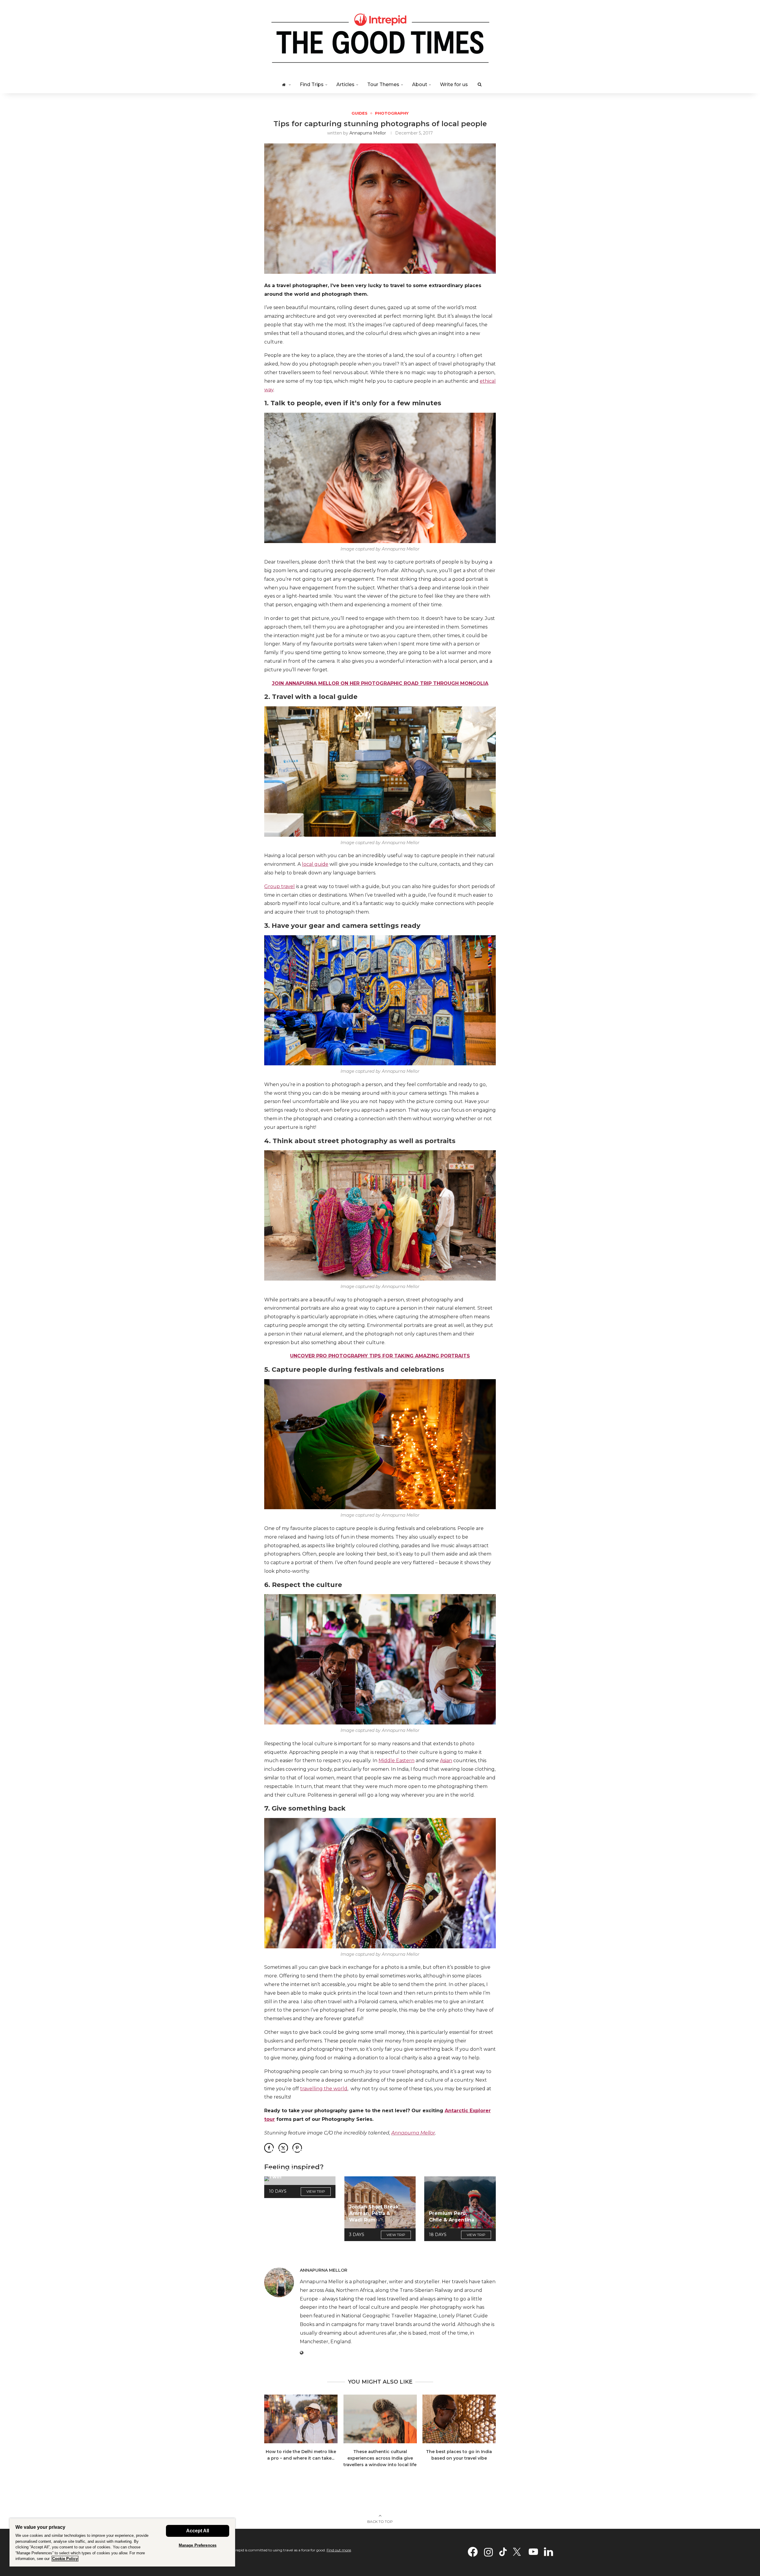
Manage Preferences (198, 2545)
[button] (272, 2435)
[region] (122, 2542)
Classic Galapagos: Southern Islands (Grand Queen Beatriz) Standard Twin (293, 2163)
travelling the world (324, 2089)
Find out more (339, 2550)
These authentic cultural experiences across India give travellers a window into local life (380, 2458)
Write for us (454, 84)
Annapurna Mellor (368, 133)
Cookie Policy (65, 2559)
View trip (316, 2191)
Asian (446, 1761)
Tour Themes (383, 84)
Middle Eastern (396, 1761)
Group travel (280, 886)
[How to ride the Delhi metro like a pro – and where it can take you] (301, 2419)
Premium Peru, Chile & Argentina (452, 2217)
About (420, 84)
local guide (315, 864)
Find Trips (312, 84)
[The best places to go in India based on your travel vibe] (459, 2419)
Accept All (198, 2531)
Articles (345, 84)
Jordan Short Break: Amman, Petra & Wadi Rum (375, 2213)
